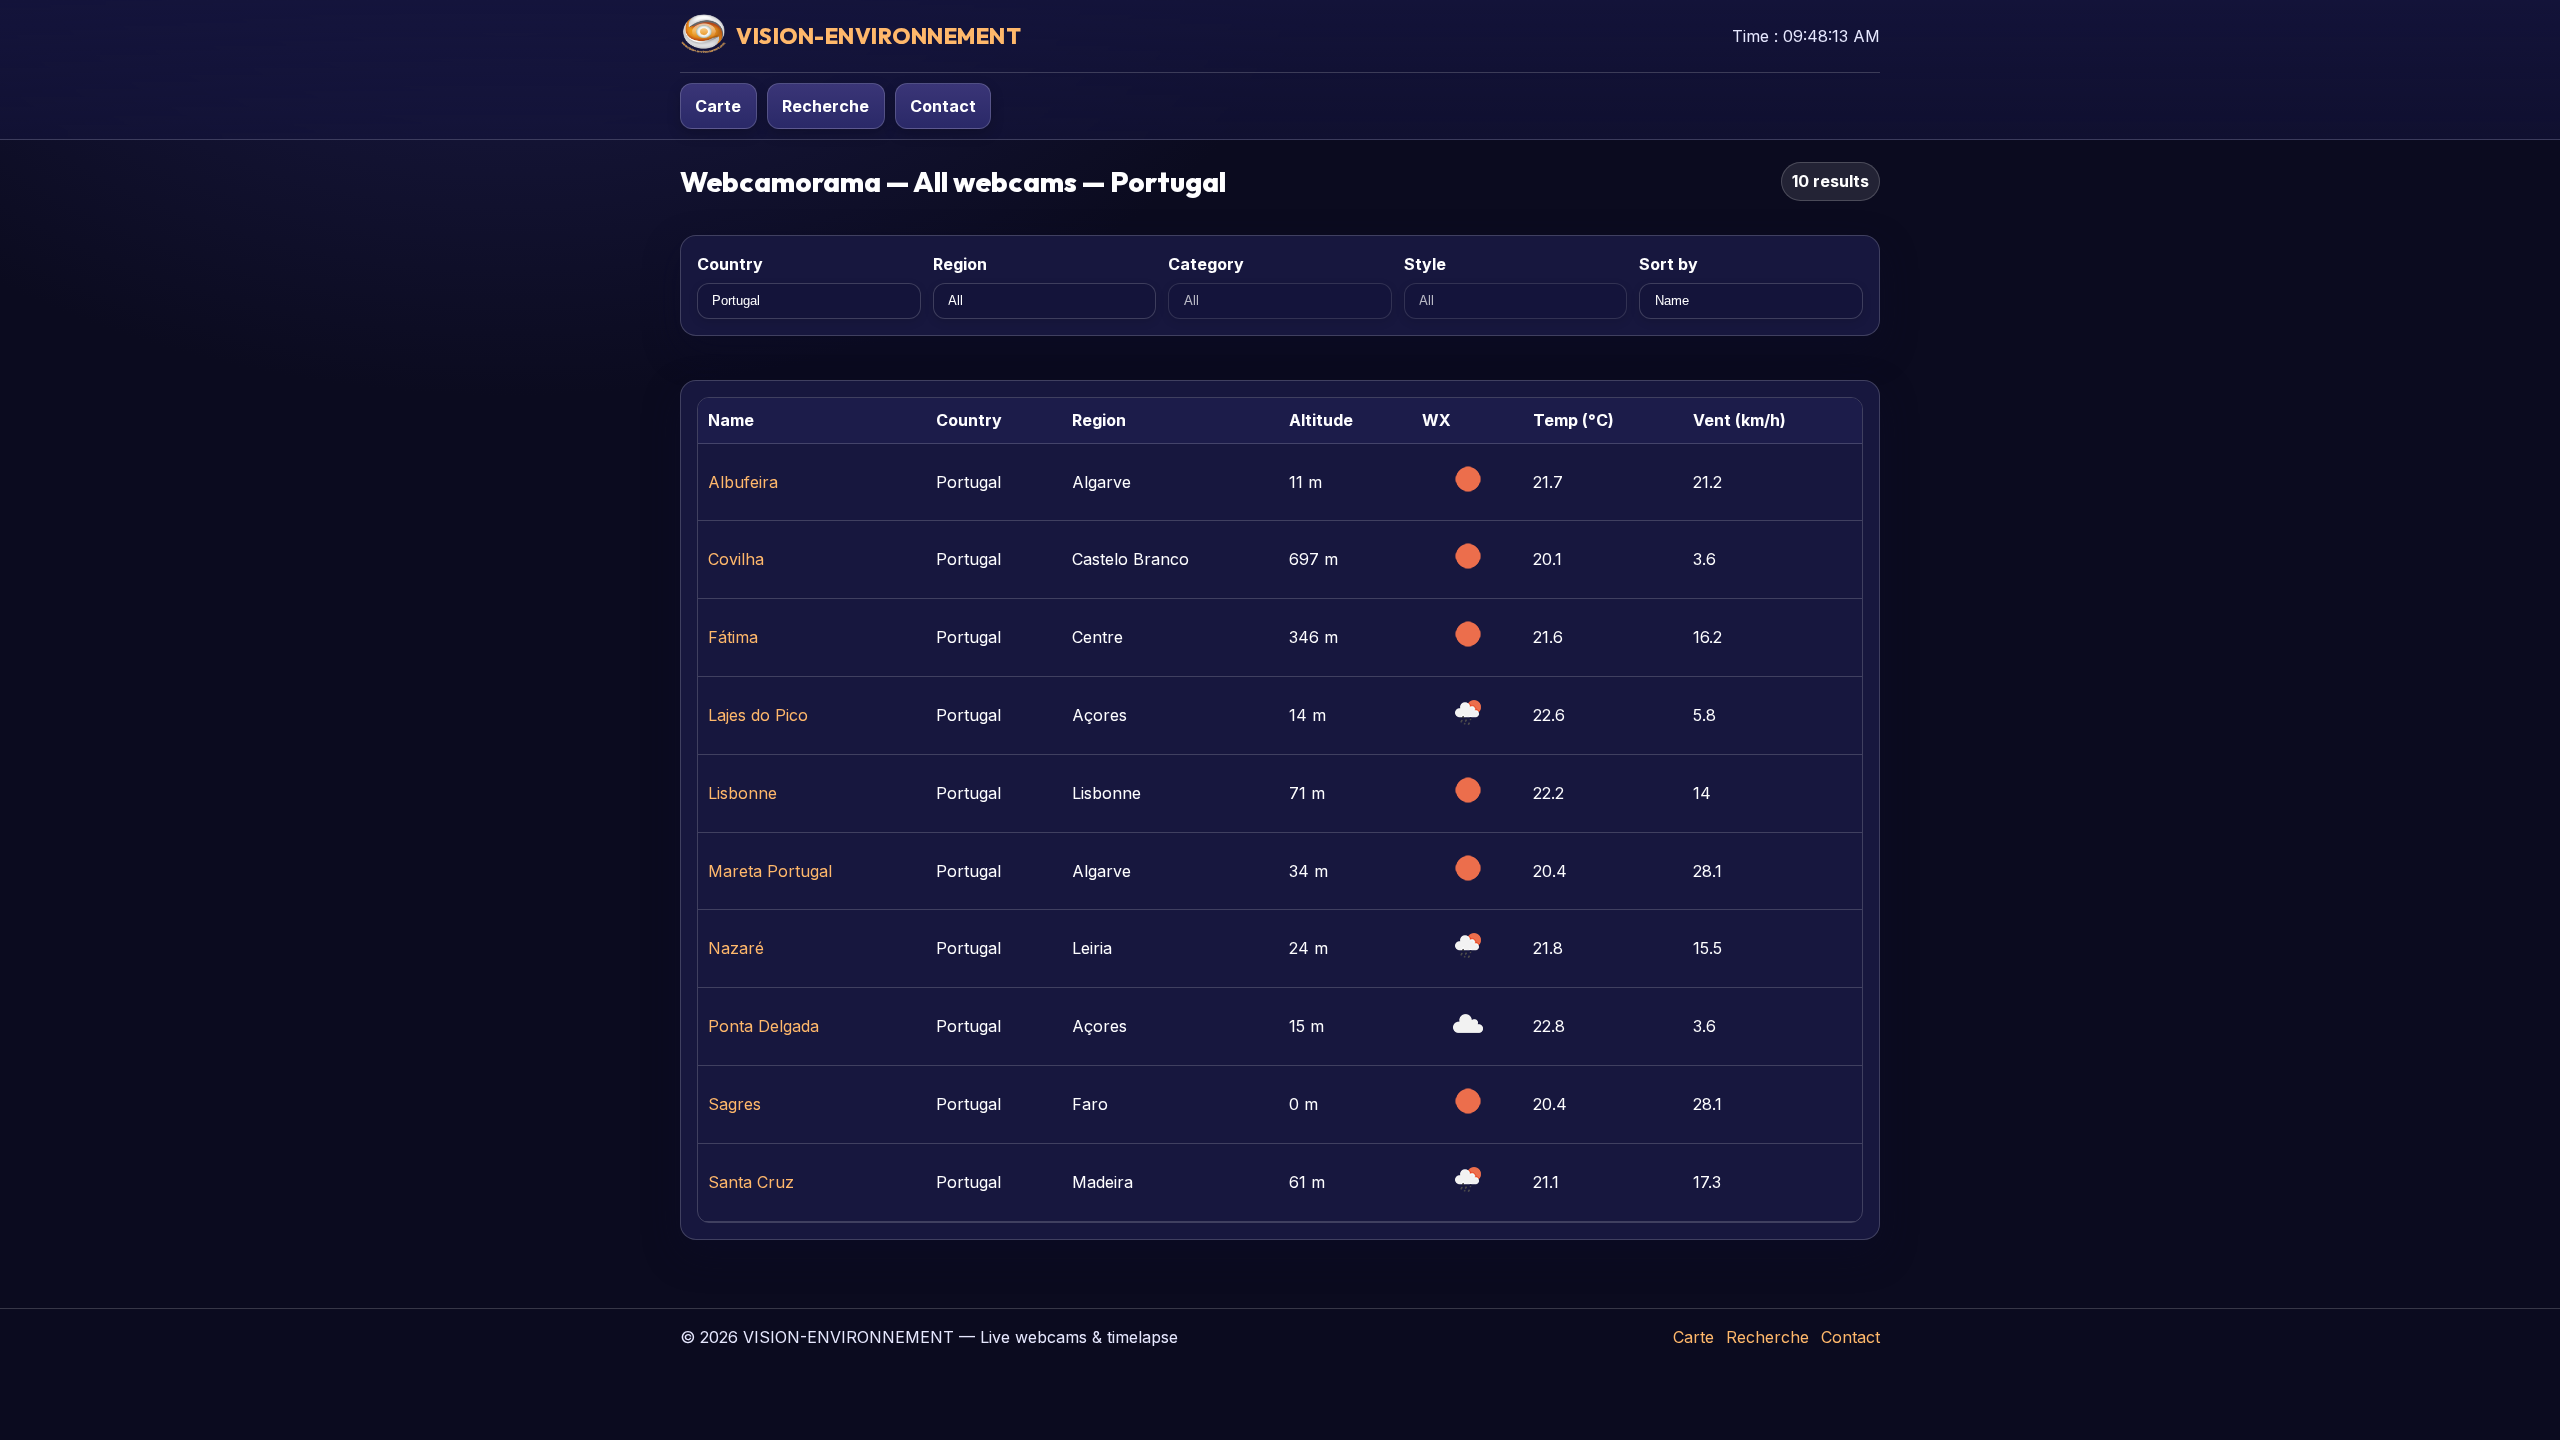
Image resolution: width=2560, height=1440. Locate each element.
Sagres (734, 1104)
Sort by (1668, 264)
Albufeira (743, 482)
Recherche (825, 106)
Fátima (733, 637)
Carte (718, 106)
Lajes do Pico (758, 715)
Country (730, 264)
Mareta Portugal (770, 871)
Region (960, 264)
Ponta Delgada (763, 1026)
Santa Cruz (751, 1182)
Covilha (736, 559)
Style (1425, 264)
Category (1206, 264)
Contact (943, 106)
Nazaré (736, 948)
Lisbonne (742, 793)
